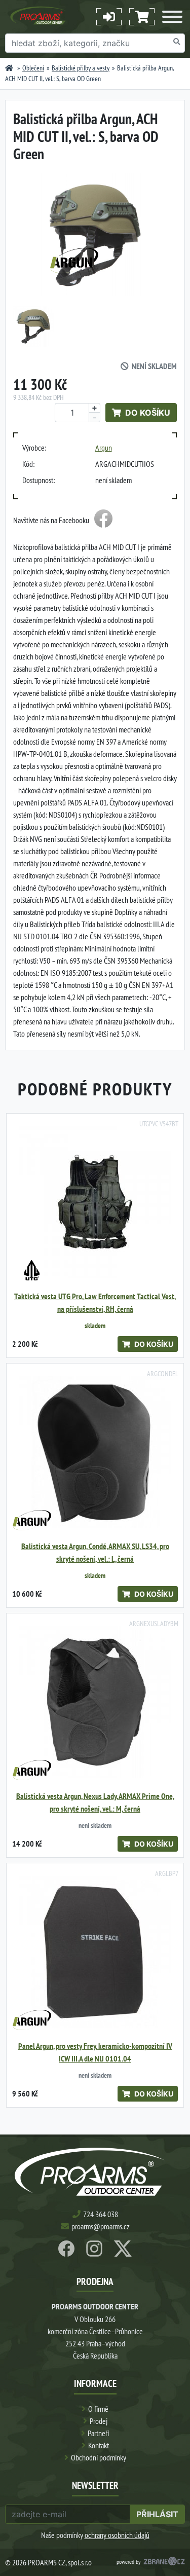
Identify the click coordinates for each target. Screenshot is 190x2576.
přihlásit (157, 2514)
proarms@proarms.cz (101, 2226)
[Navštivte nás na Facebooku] (103, 520)
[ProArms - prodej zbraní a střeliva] (9, 68)
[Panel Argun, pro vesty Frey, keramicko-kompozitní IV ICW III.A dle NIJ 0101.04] (95, 1952)
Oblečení (33, 68)
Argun (104, 448)
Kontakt (99, 2445)
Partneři (98, 2433)
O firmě (98, 2409)
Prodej (99, 2421)
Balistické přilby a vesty (81, 68)
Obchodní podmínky (99, 2457)
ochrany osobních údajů (117, 2535)
